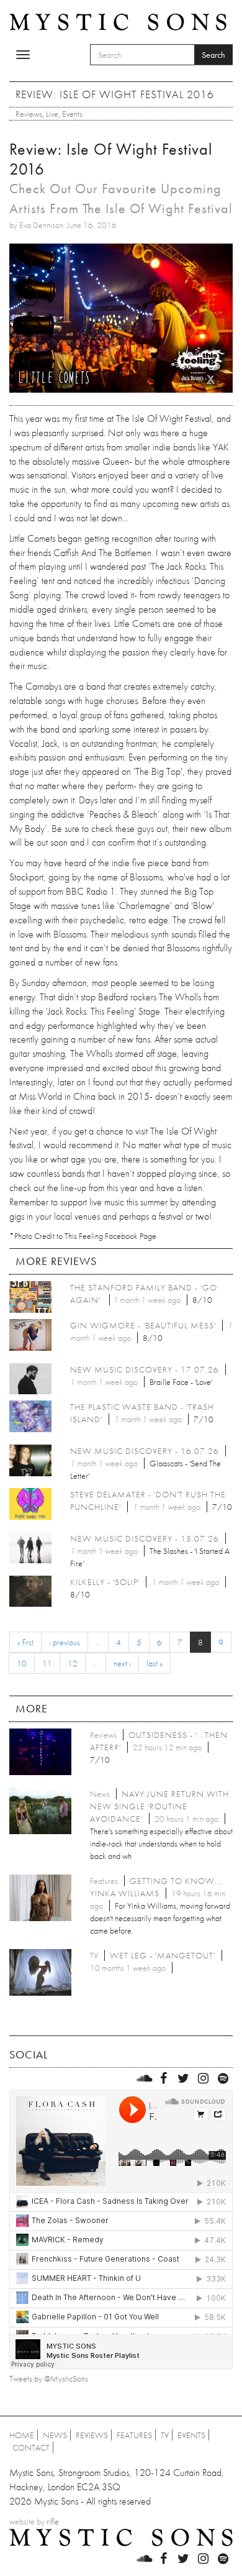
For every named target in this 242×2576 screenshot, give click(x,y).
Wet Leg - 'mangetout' (163, 1955)
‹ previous (65, 1642)
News (55, 2435)
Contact (31, 2447)
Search (213, 55)
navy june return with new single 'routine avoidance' (159, 1806)
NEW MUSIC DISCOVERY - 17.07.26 (145, 1369)
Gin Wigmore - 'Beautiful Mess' (143, 1325)
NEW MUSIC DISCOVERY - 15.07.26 (145, 1538)
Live (52, 114)
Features (134, 2435)
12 (73, 1663)
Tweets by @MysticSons (49, 2378)
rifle (53, 2521)
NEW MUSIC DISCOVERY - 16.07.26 (145, 1451)
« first (25, 1642)
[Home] (118, 21)
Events (72, 114)
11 (47, 1663)
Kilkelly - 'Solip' (105, 1582)
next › (122, 1663)
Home (22, 2435)
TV (165, 2435)
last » (155, 1663)
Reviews (29, 114)
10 (22, 1663)
